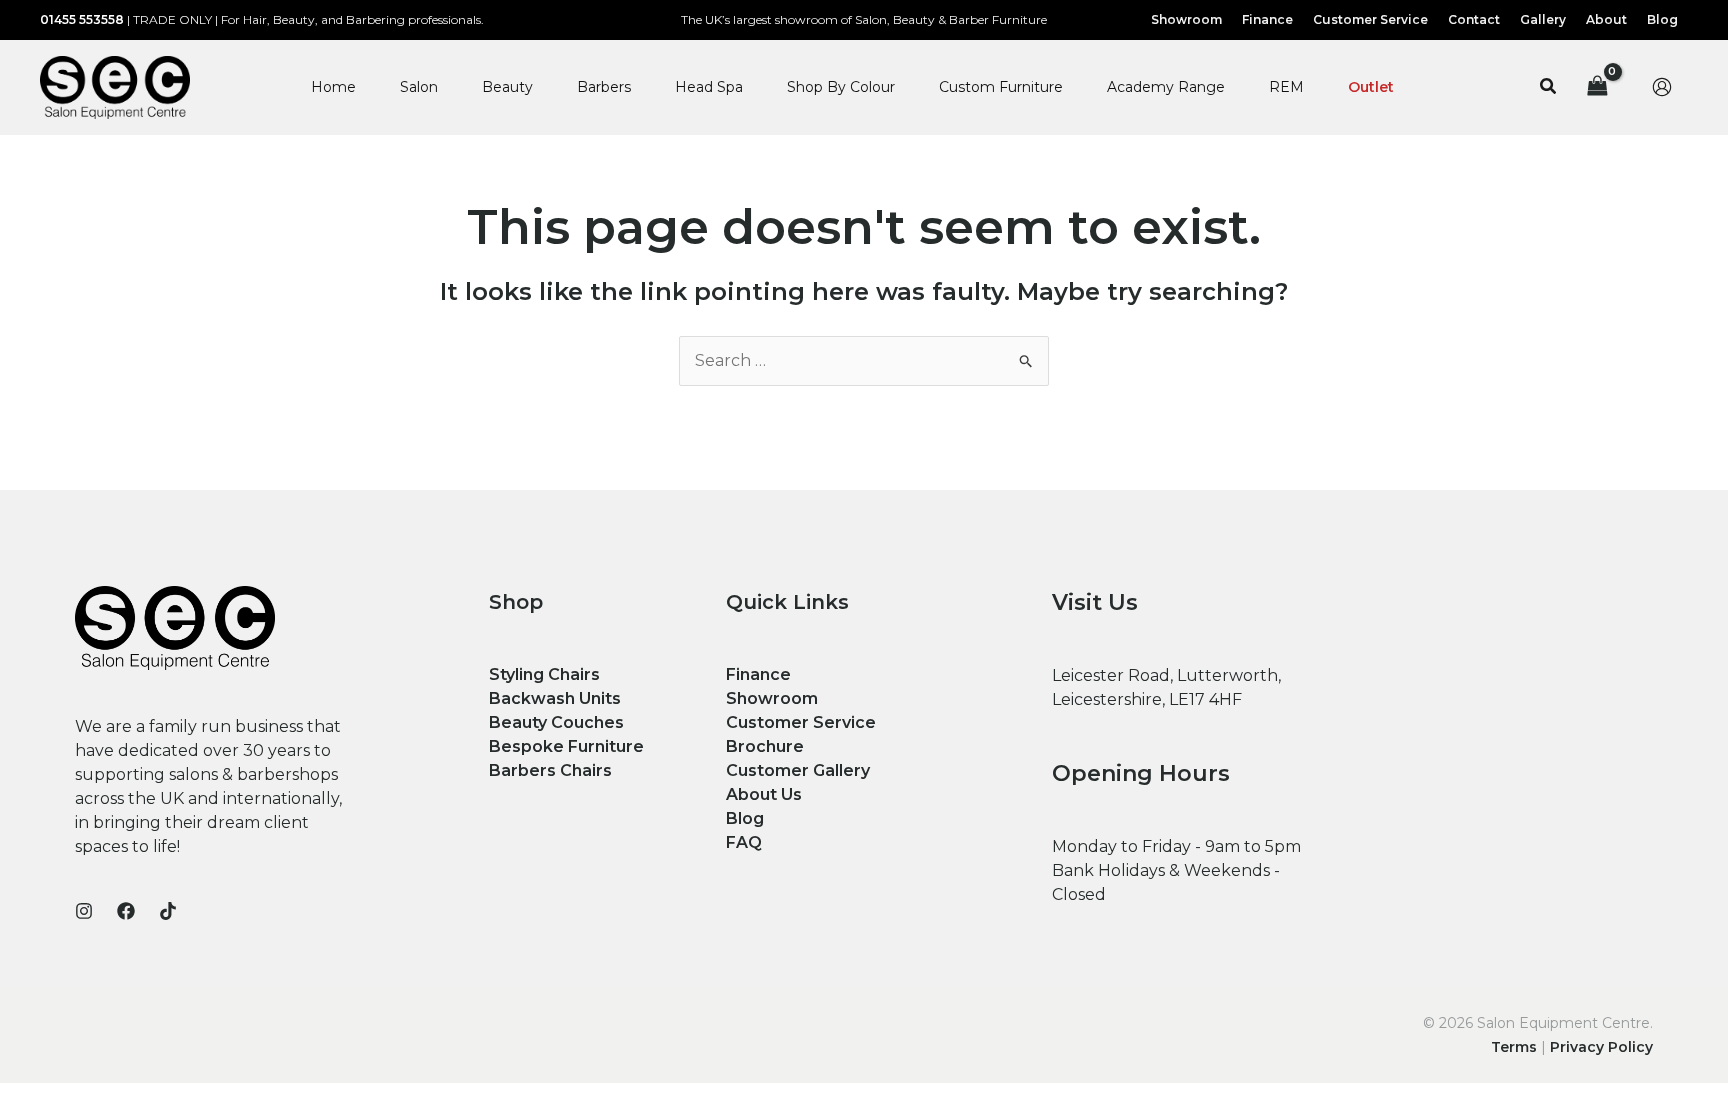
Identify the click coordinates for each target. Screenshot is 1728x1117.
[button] (1549, 87)
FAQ (744, 842)
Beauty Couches (556, 722)
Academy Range (1166, 87)
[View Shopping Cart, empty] (1597, 87)
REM (1286, 87)
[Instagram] (84, 911)
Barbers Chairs (550, 770)
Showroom (772, 698)
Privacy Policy (1601, 1047)
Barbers (604, 87)
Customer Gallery (798, 770)
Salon (419, 87)
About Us (764, 794)
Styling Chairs (544, 674)
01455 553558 (82, 19)
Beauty (507, 87)
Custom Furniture (1001, 87)
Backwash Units (555, 698)
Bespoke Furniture (566, 746)
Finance (758, 674)
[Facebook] (126, 911)
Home (333, 87)
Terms (1514, 1047)
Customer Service (801, 722)
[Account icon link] (1662, 87)
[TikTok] (168, 911)
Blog (745, 818)
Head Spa (709, 87)
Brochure (765, 746)
